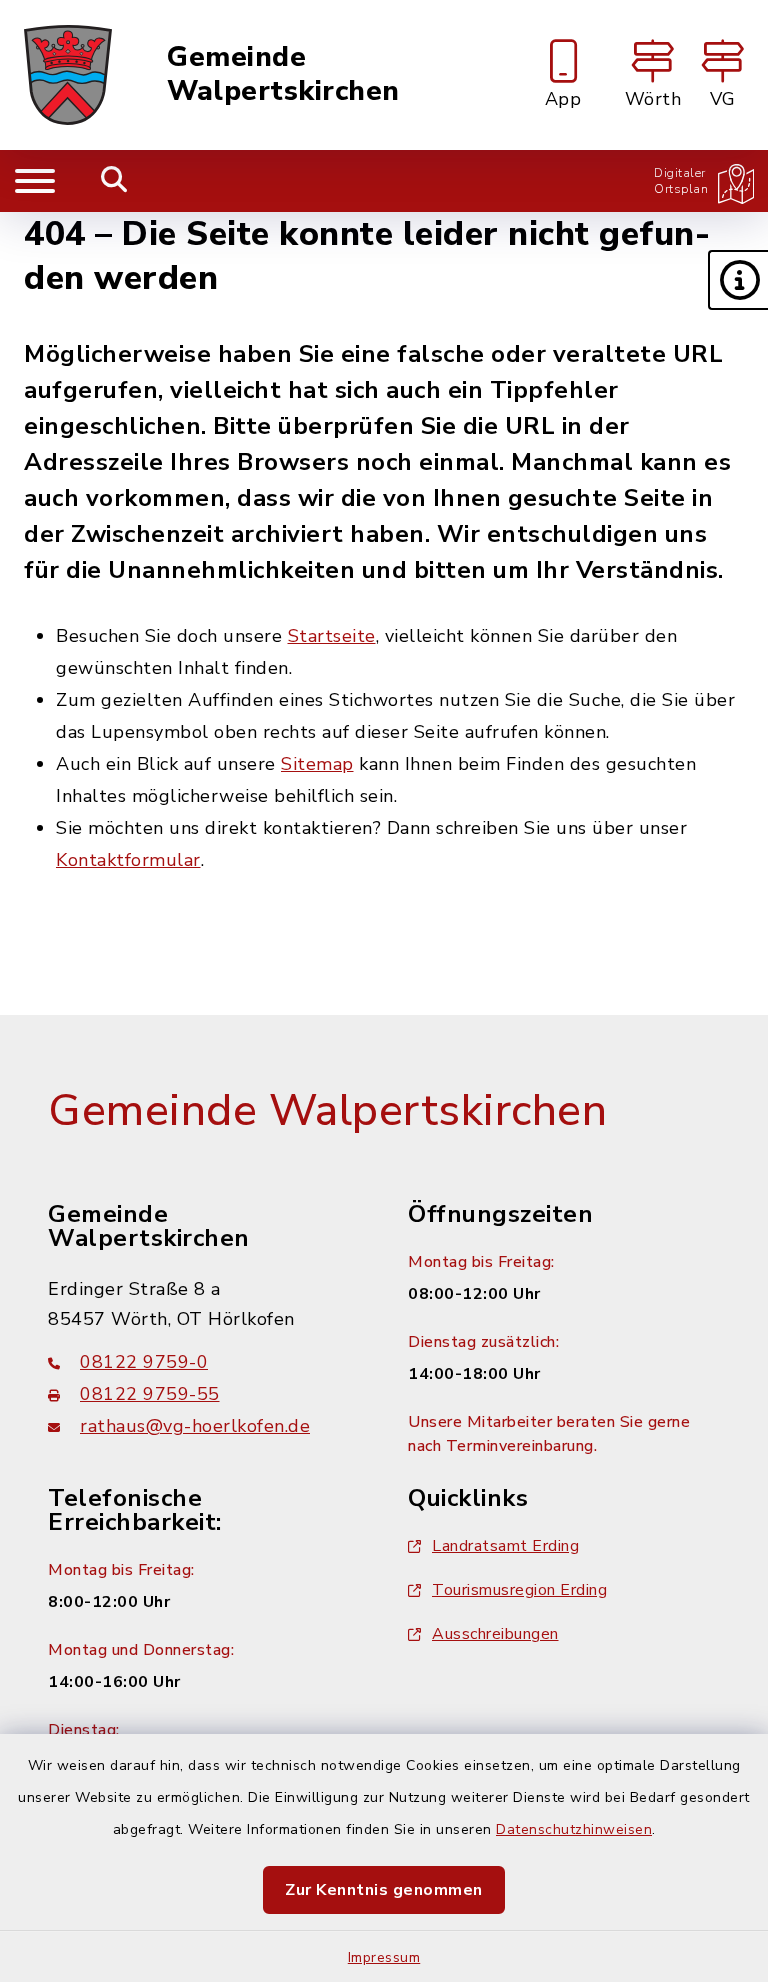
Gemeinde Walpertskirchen (283, 74)
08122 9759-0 (144, 1362)
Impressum (384, 1957)
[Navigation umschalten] (35, 181)
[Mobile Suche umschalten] (114, 181)
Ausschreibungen (495, 1634)
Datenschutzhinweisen (574, 1829)
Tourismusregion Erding (519, 1590)
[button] (738, 280)
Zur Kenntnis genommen (384, 1890)
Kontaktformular (128, 860)
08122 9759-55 (150, 1394)
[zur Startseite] (68, 75)
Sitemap (317, 764)
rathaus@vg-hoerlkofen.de (195, 1426)
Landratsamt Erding (505, 1546)
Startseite (332, 636)
